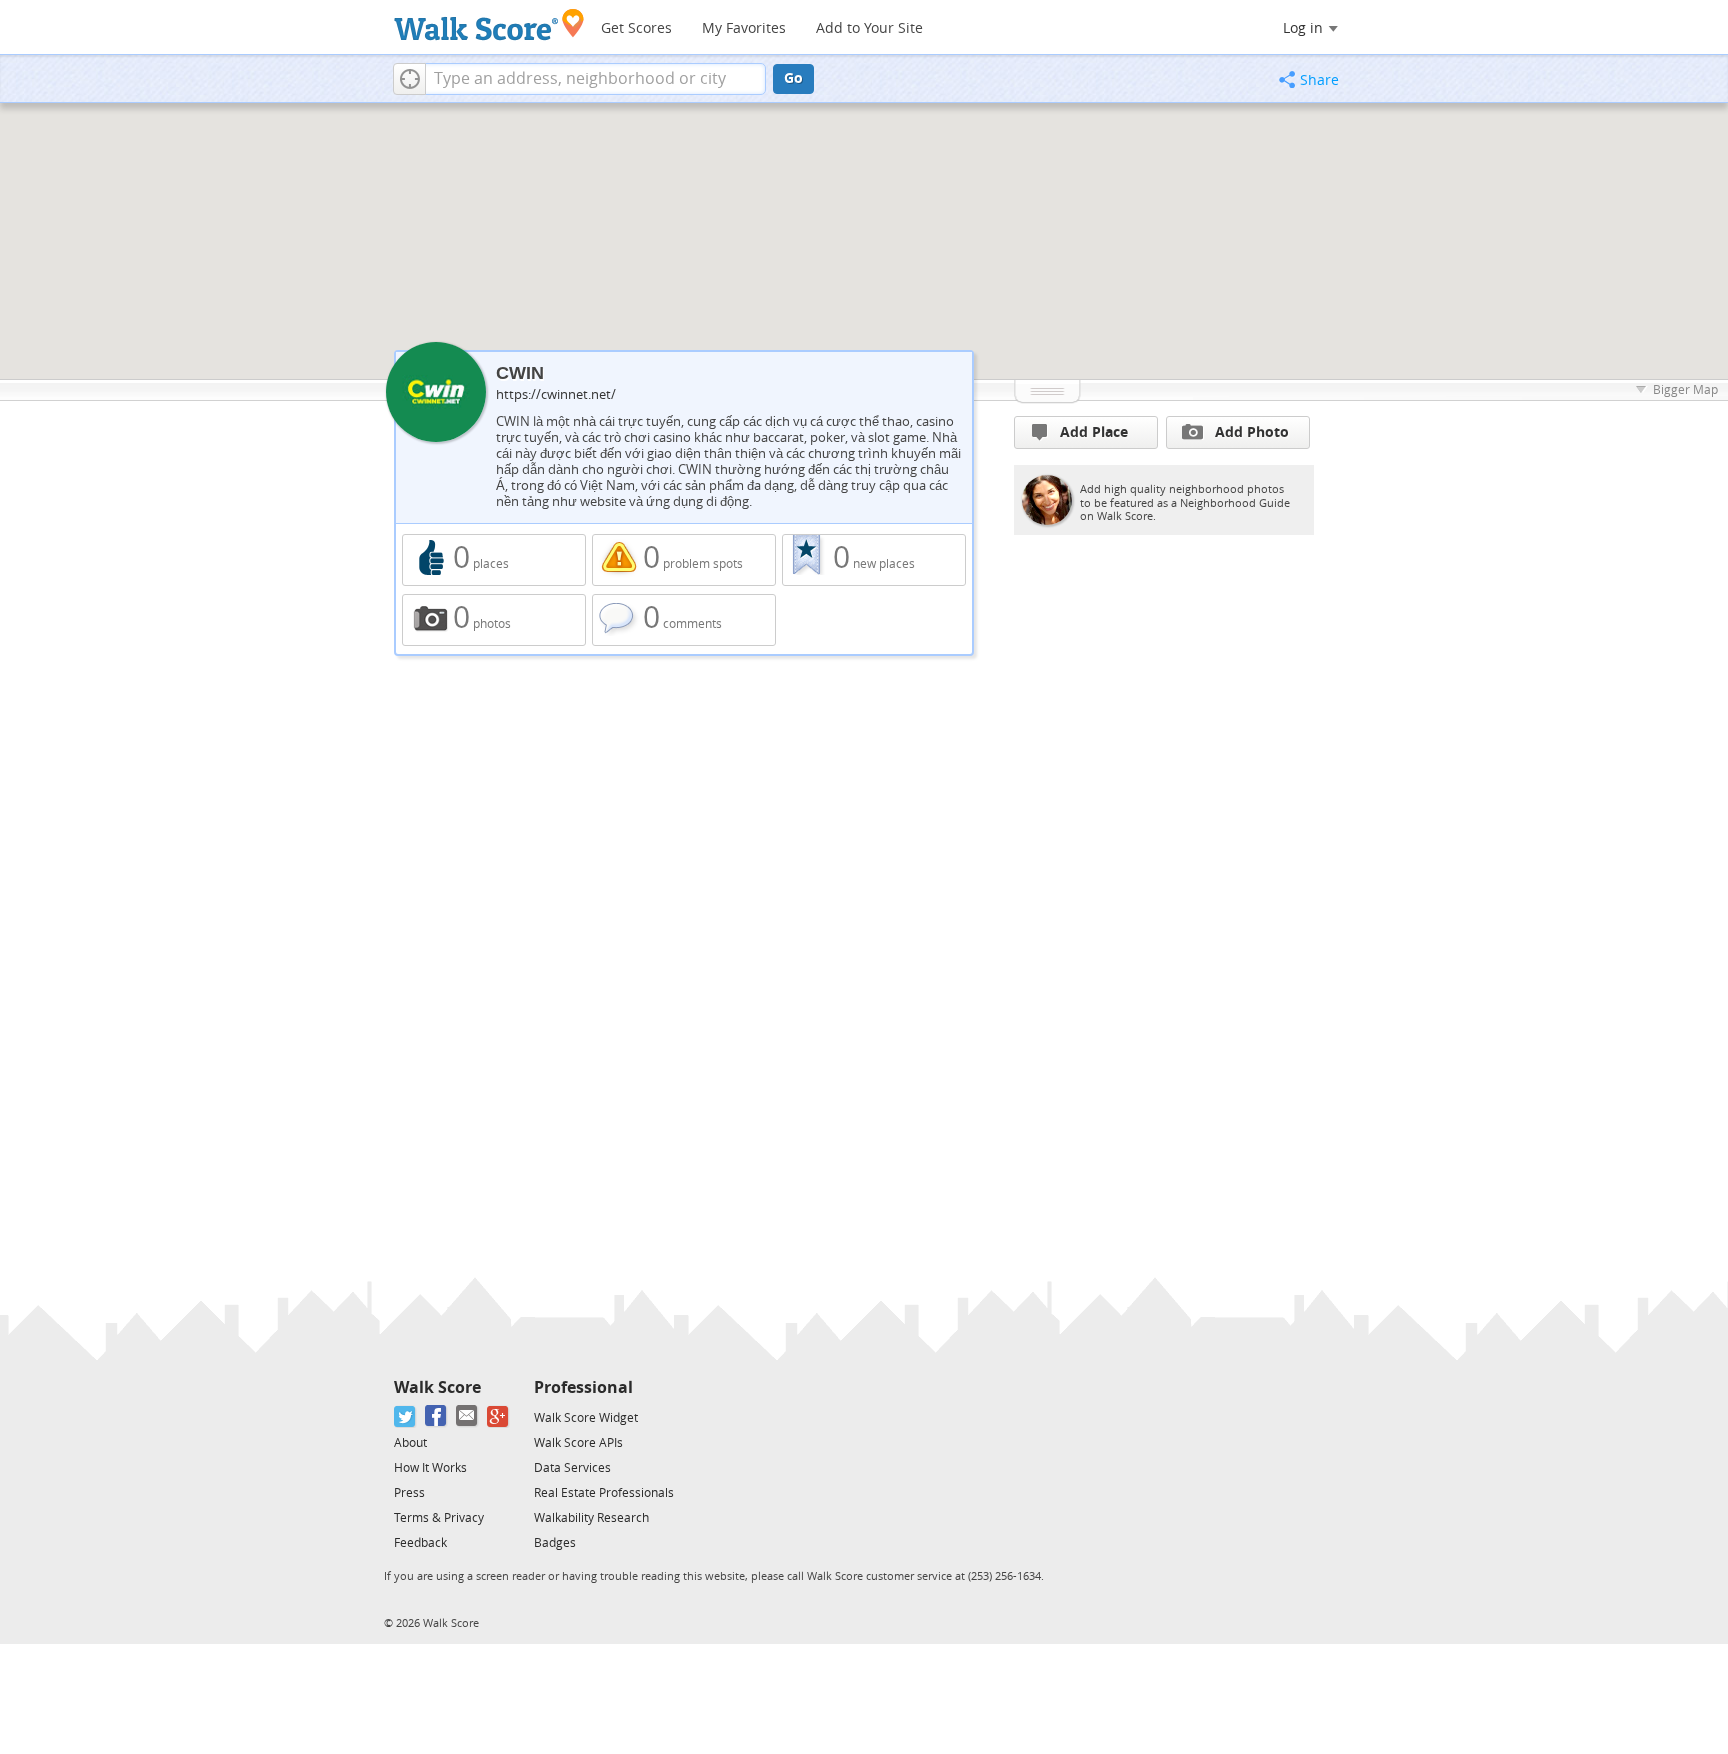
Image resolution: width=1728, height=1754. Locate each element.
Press (409, 1493)
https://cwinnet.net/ (556, 394)
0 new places (874, 560)
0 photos (494, 620)
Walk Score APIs (578, 1443)
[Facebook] (436, 1416)
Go (793, 78)
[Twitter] (405, 1416)
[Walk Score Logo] (489, 24)
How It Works (430, 1468)
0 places (494, 560)
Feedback (420, 1543)
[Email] (467, 1416)
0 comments (684, 620)
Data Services (572, 1468)
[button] (409, 79)
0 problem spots (684, 560)
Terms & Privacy (439, 1518)
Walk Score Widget (586, 1418)
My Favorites (744, 28)
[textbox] (595, 79)
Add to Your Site (869, 28)
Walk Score (437, 1387)
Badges (555, 1543)
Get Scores (636, 28)
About (410, 1443)
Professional (583, 1387)
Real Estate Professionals (604, 1493)
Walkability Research (591, 1518)
